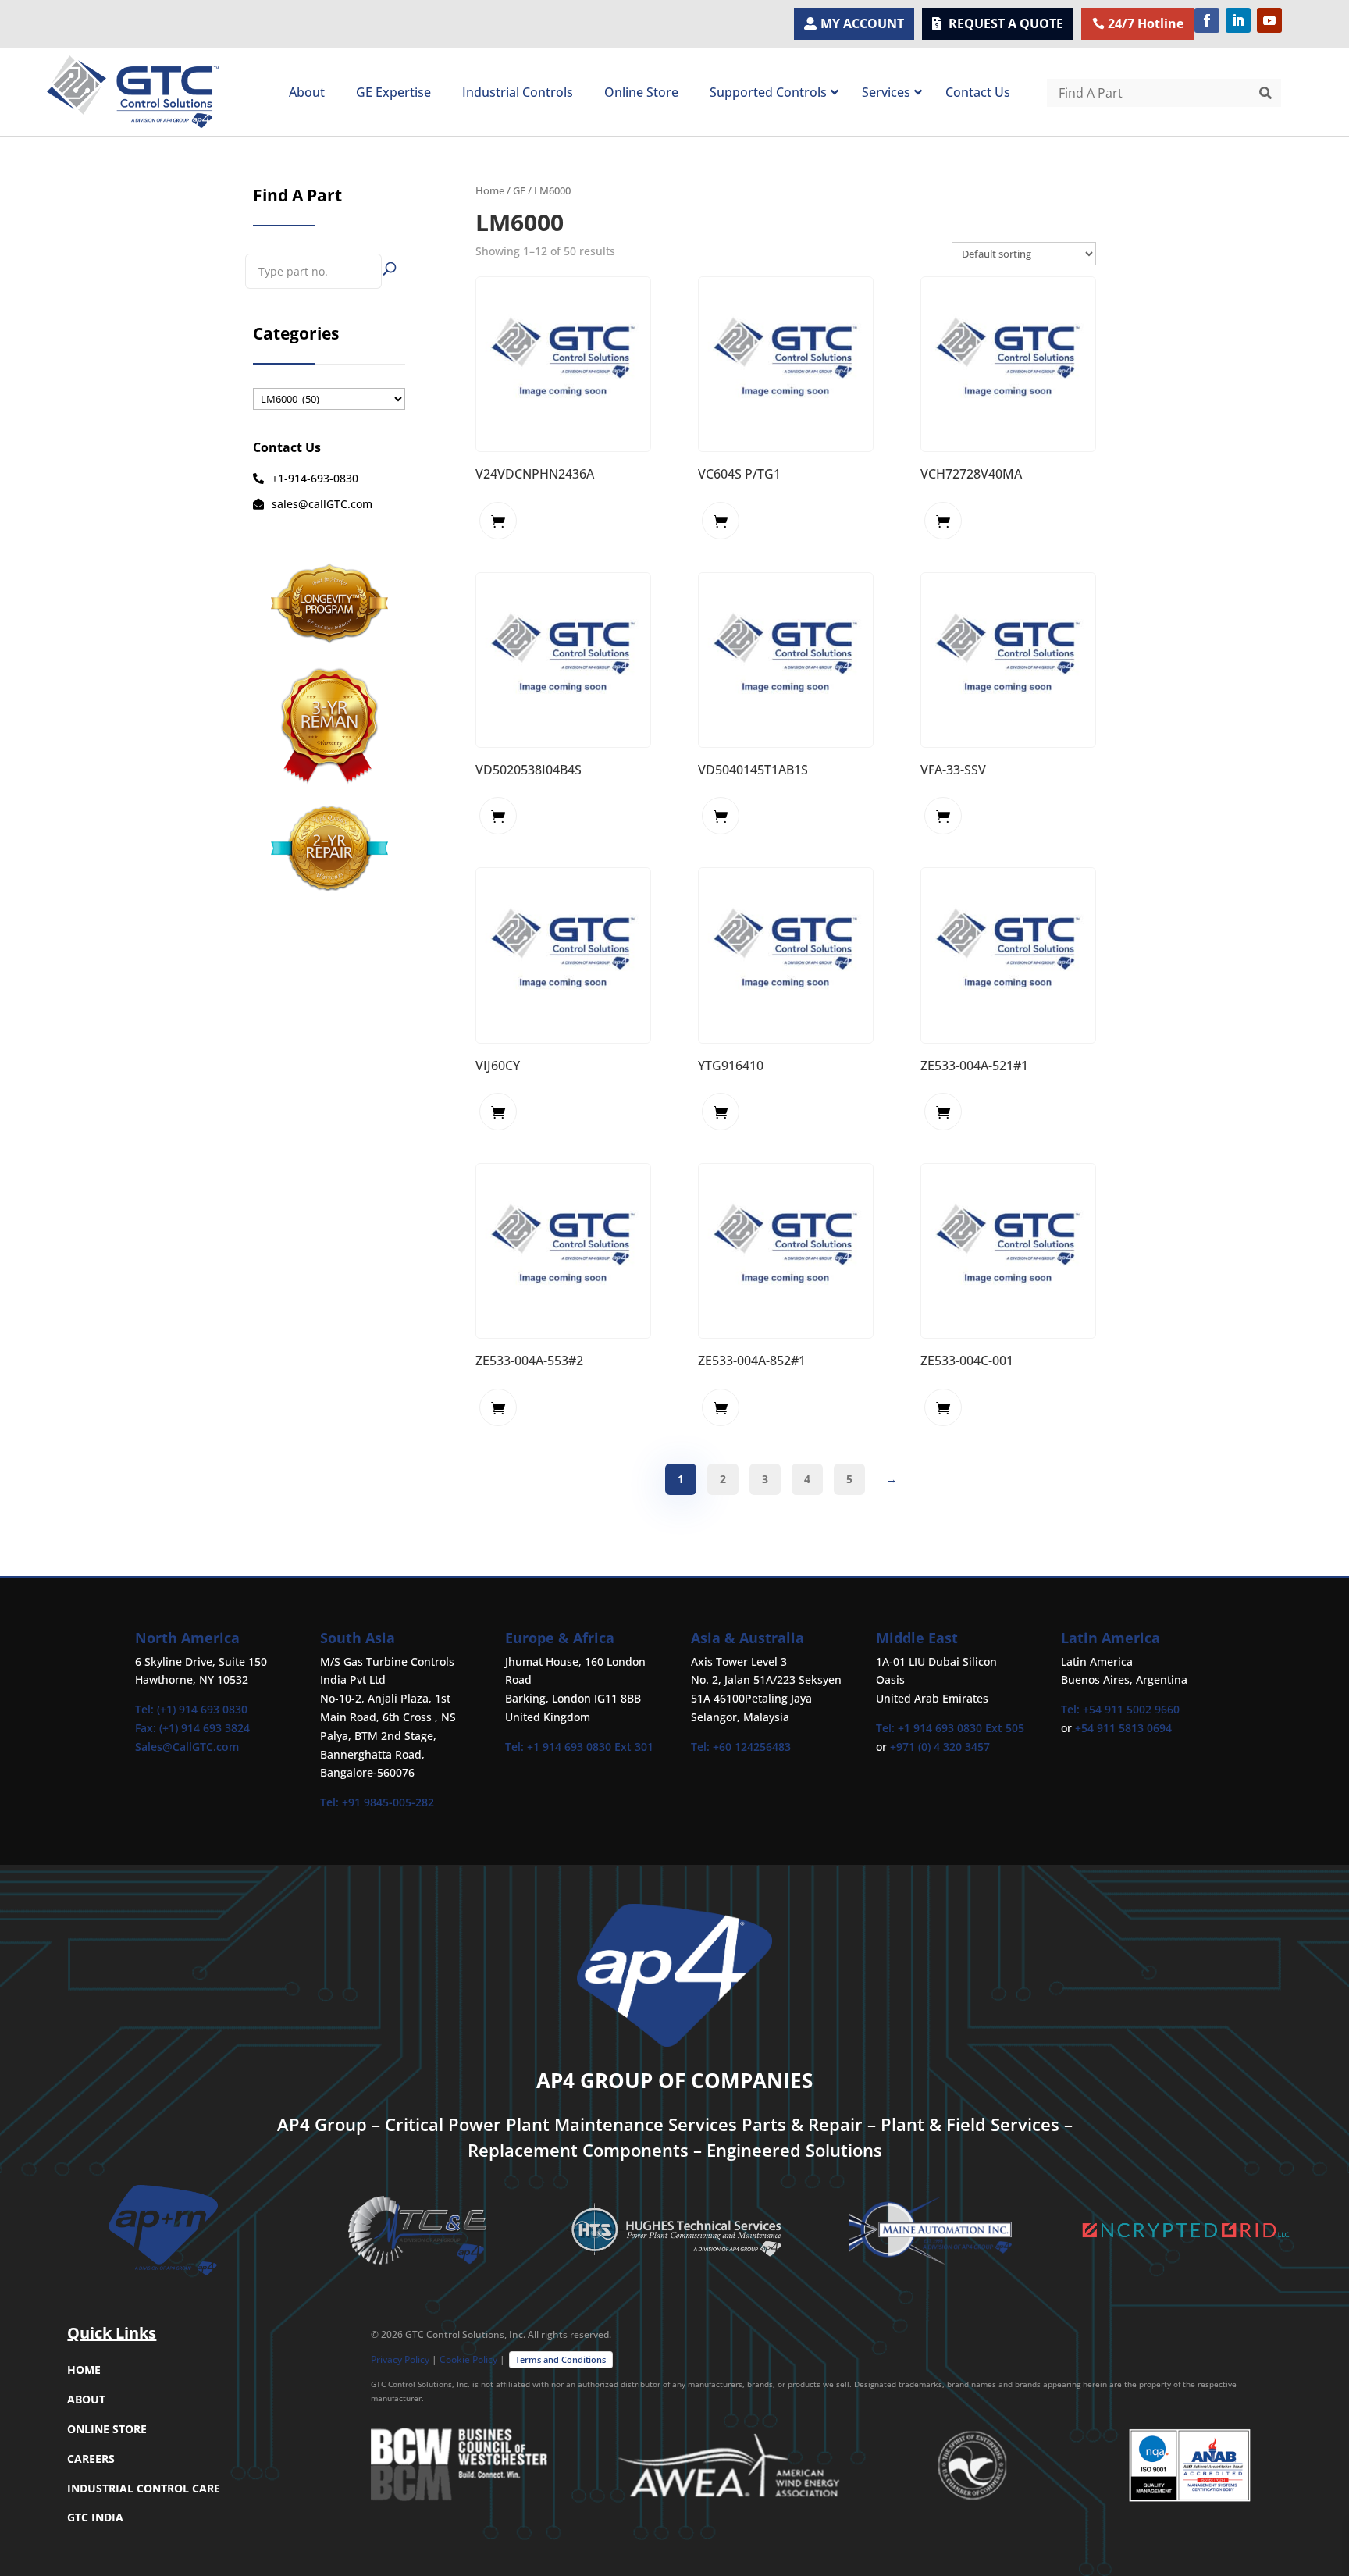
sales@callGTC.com (322, 504)
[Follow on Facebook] (1207, 20)
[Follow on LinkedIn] (1238, 20)
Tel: (331, 1802)
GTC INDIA (95, 2517)
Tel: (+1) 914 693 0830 (191, 1709)
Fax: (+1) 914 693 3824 (192, 1728)
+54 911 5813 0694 (1123, 1728)
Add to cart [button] (498, 521)
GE (519, 190)
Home (490, 190)
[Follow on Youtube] (1269, 20)
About (86, 2399)
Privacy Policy (400, 2359)
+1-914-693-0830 (315, 478)
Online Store (107, 2429)
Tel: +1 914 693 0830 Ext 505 (950, 1728)
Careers (91, 2459)
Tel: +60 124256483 (741, 1747)
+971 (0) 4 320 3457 (940, 1747)
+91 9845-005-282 (388, 1802)
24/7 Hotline (1146, 23)
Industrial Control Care (144, 2488)
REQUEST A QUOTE (1006, 23)
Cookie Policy (468, 2359)
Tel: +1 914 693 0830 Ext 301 (579, 1747)
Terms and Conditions (561, 2359)
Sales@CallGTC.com (187, 1747)
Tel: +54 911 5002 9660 (1120, 1709)
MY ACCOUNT (862, 23)
